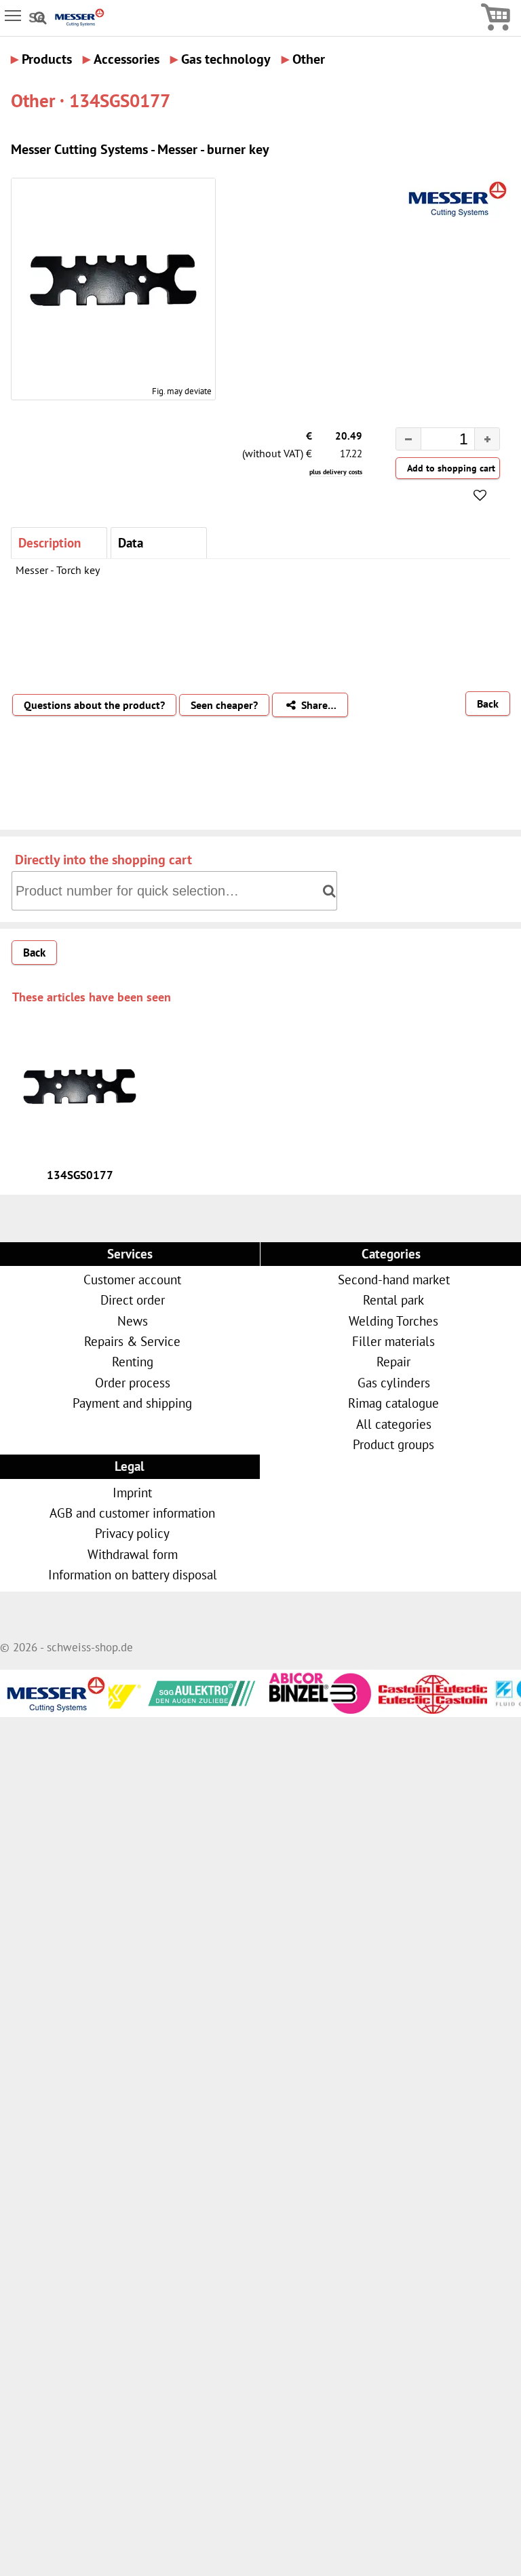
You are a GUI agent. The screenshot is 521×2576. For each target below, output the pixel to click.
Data (131, 542)
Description (50, 542)
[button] (487, 439)
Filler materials (393, 1341)
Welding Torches (393, 1321)
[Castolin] (396, 1706)
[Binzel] (281, 1709)
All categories (394, 1424)
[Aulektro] (166, 1691)
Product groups (393, 1444)
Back (488, 704)
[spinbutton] (437, 441)
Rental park (393, 1300)
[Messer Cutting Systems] (79, 23)
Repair (393, 1361)
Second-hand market (394, 1279)
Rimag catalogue (393, 1403)
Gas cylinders (394, 1382)
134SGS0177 (80, 1175)
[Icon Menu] (14, 15)
